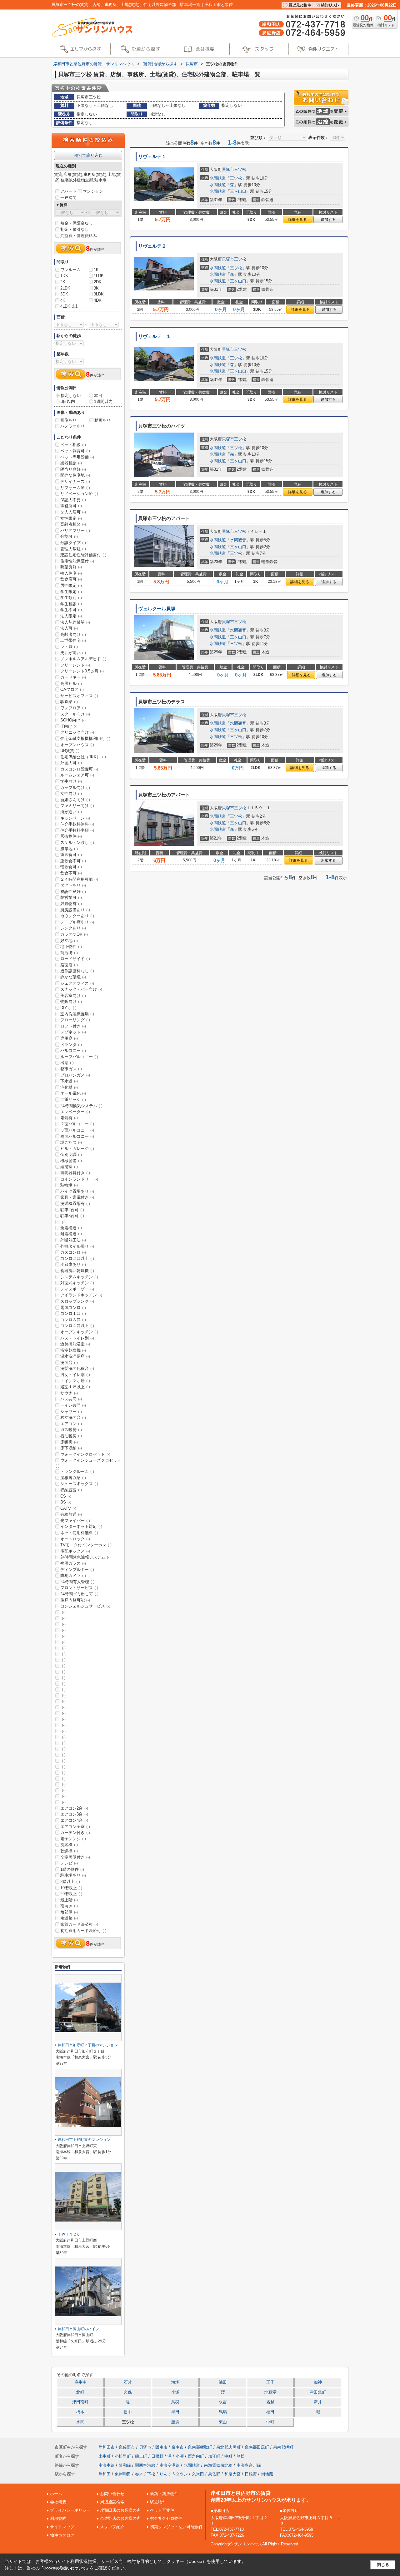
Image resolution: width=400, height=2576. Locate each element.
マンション (93, 191)
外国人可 (71, 763)
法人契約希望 (75, 622)
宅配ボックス (75, 1551)
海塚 (175, 2382)
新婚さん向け (75, 800)
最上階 (69, 1900)
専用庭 (69, 1038)
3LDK (99, 294)
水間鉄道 (218, 178)
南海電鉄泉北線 (218, 2465)
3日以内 (68, 401)
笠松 (241, 2456)
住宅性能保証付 (77, 561)
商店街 (69, 953)
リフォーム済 (75, 488)
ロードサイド (75, 959)
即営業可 (71, 897)
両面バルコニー (77, 1136)
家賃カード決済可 (79, 1924)
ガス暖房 (71, 1430)
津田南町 (80, 2402)
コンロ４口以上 (77, 1326)
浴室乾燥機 (73, 1350)
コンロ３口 (73, 1320)
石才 (128, 2382)
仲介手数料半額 (77, 830)
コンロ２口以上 (77, 1258)
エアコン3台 (74, 1814)
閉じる (383, 2565)
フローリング (75, 1020)
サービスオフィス (79, 696)
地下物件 (71, 946)
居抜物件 (71, 836)
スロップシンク (77, 1301)
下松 (151, 2474)
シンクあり (73, 928)
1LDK (99, 276)
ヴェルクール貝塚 (157, 609)
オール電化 (73, 1093)
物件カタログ (62, 2535)
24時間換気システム (81, 1106)
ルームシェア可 (77, 775)
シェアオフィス (77, 983)
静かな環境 (73, 977)
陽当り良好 (73, 469)
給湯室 (69, 1167)
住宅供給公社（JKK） (83, 757)
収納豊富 (71, 1490)
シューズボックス (79, 1484)
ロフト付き (73, 1026)
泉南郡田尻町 (257, 2447)
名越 (270, 2402)
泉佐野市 (127, 2447)
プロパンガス (75, 1075)
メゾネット (73, 1032)
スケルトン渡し (77, 842)
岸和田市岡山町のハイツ (78, 2329)
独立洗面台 (73, 1417)
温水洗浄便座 (75, 1356)
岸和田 (105, 2474)
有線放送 (71, 1514)
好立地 (69, 941)
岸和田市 (107, 2447)
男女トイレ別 (75, 1375)
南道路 (69, 1918)
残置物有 (71, 904)
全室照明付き (75, 1857)
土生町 (105, 2456)
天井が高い (73, 653)
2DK (98, 282)
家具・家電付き (77, 1197)
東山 (223, 2422)
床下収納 (71, 1448)
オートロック (75, 1539)
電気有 (69, 1118)
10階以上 (71, 1888)
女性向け (71, 793)
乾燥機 (69, 1851)
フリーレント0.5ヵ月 (82, 671)
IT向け (69, 726)
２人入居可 (73, 512)
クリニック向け (77, 732)
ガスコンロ (73, 1252)
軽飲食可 (71, 867)
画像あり (68, 420)
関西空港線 (145, 2465)
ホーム (56, 2494)
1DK (64, 276)
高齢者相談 (73, 524)
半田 (175, 2412)
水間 (80, 2422)
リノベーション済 (79, 494)
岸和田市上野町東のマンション (84, 2140)
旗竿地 (69, 849)
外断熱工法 (73, 1240)
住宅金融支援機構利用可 (85, 738)
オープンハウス (77, 745)
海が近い (71, 812)
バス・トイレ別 (77, 1338)
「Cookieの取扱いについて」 (65, 2568)
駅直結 (69, 702)
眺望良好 (71, 567)
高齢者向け (73, 634)
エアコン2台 (74, 1808)
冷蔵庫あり (73, 1264)
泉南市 (178, 2447)
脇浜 (175, 2422)
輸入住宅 (71, 573)
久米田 (198, 2474)
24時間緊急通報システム (85, 1557)
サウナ (69, 1393)
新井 (318, 2402)
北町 (80, 2392)
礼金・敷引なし (75, 229)
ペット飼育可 (75, 451)
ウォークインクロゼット (85, 1454)
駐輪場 (69, 1185)
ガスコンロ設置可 (79, 769)
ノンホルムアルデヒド (83, 659)
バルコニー (73, 1050)
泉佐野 (214, 2474)
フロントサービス (79, 1588)
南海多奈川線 (249, 2465)
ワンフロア (73, 708)
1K (96, 270)
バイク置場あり (77, 1191)
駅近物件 (158, 2502)
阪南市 (161, 2447)
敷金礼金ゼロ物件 (166, 2518)
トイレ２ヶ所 (75, 1381)
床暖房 (69, 1442)
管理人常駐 (73, 549)
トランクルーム (77, 1471)
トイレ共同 (73, 1405)
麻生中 (80, 2382)
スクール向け (75, 714)
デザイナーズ (75, 481)
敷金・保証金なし (77, 223)
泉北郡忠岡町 (228, 2447)
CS (66, 1496)
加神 (318, 2382)
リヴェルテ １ (155, 336)
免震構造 (71, 1228)
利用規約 (58, 2518)
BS (66, 1502)
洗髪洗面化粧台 (77, 1368)
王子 (270, 2382)
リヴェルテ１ (152, 156)
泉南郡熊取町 (200, 2447)
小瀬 (175, 2392)
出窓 (67, 1063)
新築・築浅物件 (164, 2494)
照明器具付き (75, 1173)
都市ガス (71, 1069)
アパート (68, 191)
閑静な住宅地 (75, 475)
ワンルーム (70, 270)
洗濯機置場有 (75, 1204)
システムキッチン (79, 1277)
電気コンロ (73, 1308)
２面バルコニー (77, 1124)
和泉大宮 (232, 2474)
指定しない (71, 396)
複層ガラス (73, 1563)
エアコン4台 (74, 1820)
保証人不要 (73, 500)
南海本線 (107, 2465)
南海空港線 (170, 2465)
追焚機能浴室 (75, 1344)
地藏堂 (270, 2392)
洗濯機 (69, 1845)
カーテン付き (75, 1833)
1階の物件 (72, 1869)
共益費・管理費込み (79, 236)
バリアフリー (75, 530)
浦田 (223, 2382)
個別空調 (71, 1154)
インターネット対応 (81, 1526)
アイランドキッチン (81, 1295)
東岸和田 (123, 2474)
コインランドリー (79, 1179)
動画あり (102, 420)
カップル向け (75, 788)
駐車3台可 (72, 1216)
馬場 (223, 2412)
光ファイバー (75, 1521)
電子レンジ (73, 1839)
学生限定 (71, 592)
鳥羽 (175, 2402)
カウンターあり (77, 916)
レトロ (69, 647)
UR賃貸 (70, 751)
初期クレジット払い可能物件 (176, 2527)
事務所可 (71, 506)
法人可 (69, 628)
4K (63, 300)
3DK (64, 294)
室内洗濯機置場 (77, 1014)
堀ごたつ (71, 1142)
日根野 (157, 2456)
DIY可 (68, 1008)
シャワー (71, 1412)
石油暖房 (71, 1436)
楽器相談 (71, 463)
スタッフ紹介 (112, 2527)
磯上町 (141, 2456)
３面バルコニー (77, 1130)
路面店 (69, 965)
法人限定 (71, 616)
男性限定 (71, 585)
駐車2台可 (72, 1210)
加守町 (214, 2456)
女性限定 (71, 518)
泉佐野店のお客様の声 (120, 2518)
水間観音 (238, 540)
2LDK (65, 288)
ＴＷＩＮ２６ (69, 2234)
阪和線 (125, 2465)
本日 (98, 396)
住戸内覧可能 (75, 1600)
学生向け (71, 781)
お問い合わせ (112, 2494)
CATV (68, 1508)
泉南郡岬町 (283, 2447)
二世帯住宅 (73, 640)
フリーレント (75, 665)
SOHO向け (73, 720)
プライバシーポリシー (70, 2510)
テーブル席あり (77, 922)
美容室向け (73, 996)
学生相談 (71, 604)
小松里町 (123, 2456)
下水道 (69, 1081)
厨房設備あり (75, 910)
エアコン (71, 1424)
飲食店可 (71, 579)
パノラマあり (72, 426)
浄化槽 (69, 1087)
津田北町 (318, 2392)
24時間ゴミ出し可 (79, 1594)
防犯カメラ (73, 1575)
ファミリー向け (77, 806)
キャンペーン (75, 818)
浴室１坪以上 (75, 1387)
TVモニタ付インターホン (86, 1545)
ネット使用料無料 (79, 1533)
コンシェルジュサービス (85, 1606)
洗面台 (69, 1362)
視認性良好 (73, 892)
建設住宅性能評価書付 (83, 555)
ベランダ (71, 1045)
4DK (98, 300)
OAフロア (72, 689)
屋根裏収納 (73, 1478)
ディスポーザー (77, 1289)
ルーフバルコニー (79, 1057)
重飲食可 (71, 855)
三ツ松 (240, 169)
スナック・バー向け (81, 989)
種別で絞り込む (88, 155)
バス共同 (71, 1399)
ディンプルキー (77, 1570)
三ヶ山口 (238, 191)
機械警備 (71, 1161)
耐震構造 (71, 1234)
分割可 (69, 536)
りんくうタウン (174, 2474)
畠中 (128, 2412)
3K (96, 288)
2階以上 (70, 1882)
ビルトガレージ (77, 1149)
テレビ (69, 1863)
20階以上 (71, 1894)
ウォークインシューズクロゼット (88, 1463)
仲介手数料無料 (77, 824)
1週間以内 (103, 401)
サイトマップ (62, 2527)
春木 (139, 2474)
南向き (69, 1906)
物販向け (71, 1001)
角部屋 (69, 1912)
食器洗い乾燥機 (77, 1271)
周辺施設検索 (112, 2502)
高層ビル (71, 684)
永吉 (223, 2402)
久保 (128, 2392)
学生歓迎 (71, 598)
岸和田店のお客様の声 (120, 2510)
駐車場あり (73, 1875)
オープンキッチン (79, 1332)
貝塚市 (228, 169)
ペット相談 (73, 445)
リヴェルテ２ (152, 246)
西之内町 (196, 2456)
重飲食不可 (73, 861)
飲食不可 (71, 873)
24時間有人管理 (77, 1582)
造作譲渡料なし (77, 971)
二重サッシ (73, 1100)
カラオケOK (74, 934)
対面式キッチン (77, 1283)
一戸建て (68, 198)
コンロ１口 (73, 1313)
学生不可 (71, 610)
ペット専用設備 (77, 457)
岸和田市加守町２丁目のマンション (88, 2045)
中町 (270, 2422)
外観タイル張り (77, 1246)
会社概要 (58, 2502)
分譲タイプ (73, 543)
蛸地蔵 (267, 2474)
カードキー (73, 677)
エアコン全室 (75, 1827)
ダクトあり (73, 885)
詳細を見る (297, 220)
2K (63, 282)
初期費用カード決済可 (83, 1931)
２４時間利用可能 (79, 879)
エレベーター (75, 1112)
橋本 (80, 2412)
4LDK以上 (69, 306)
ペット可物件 (162, 2510)
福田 (270, 2412)
